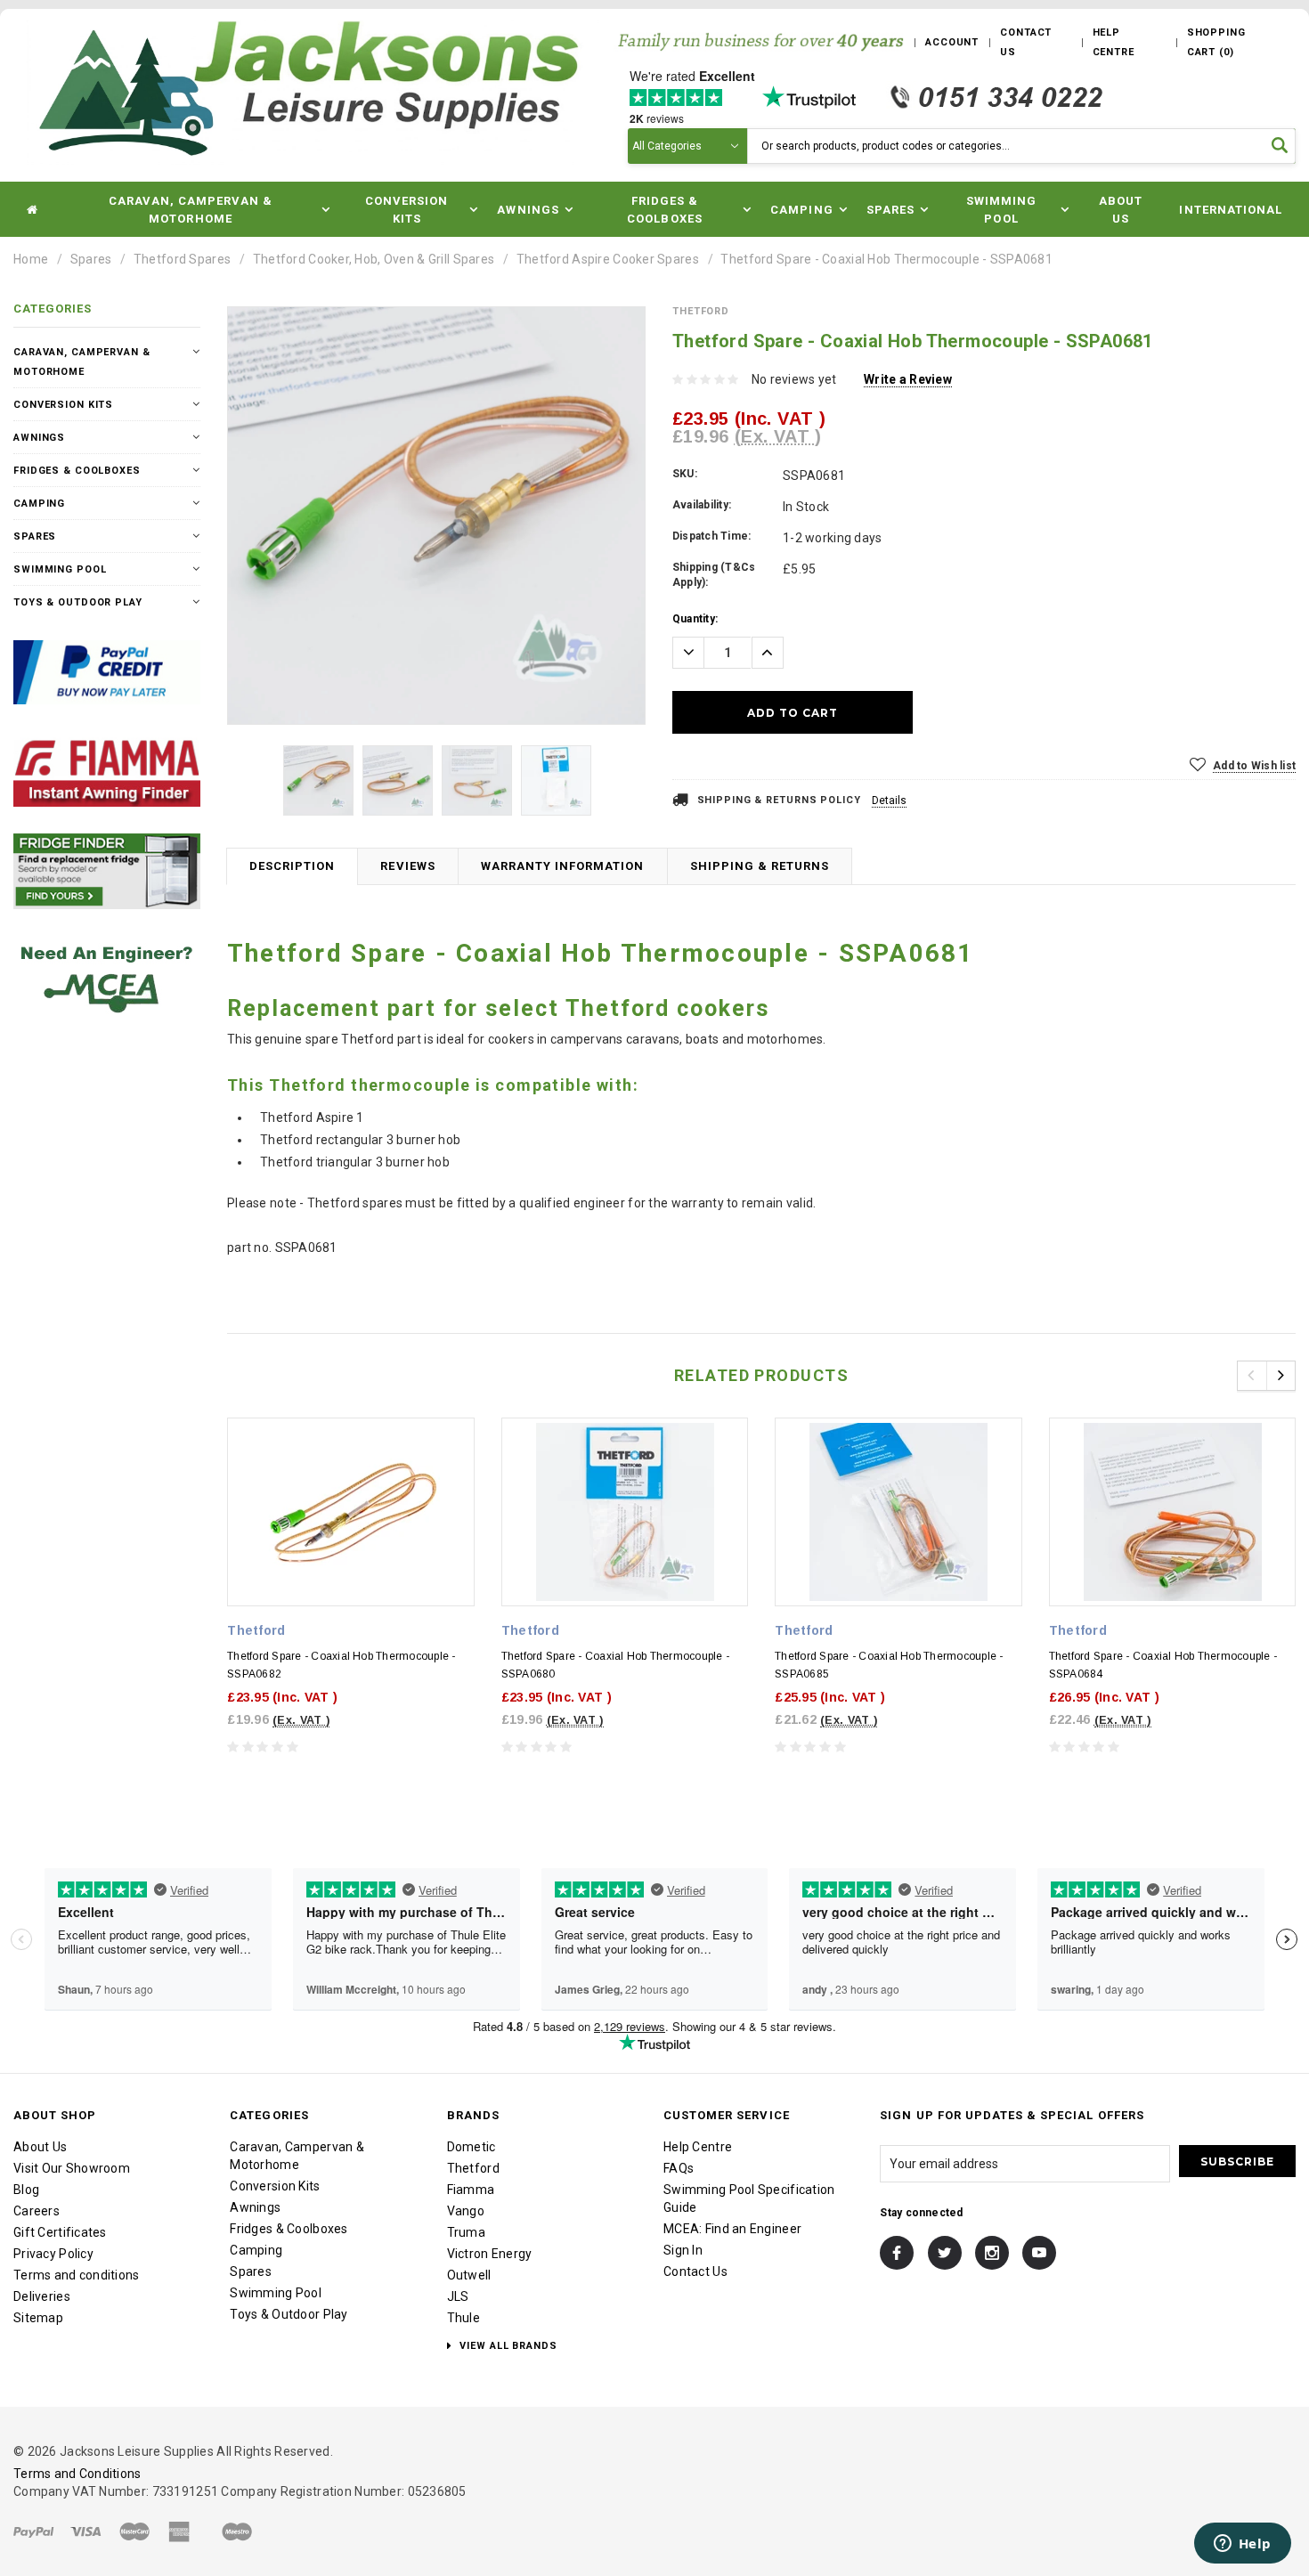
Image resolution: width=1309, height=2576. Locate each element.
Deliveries (42, 2296)
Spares (91, 259)
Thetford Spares (182, 259)
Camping (39, 504)
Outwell (469, 2275)
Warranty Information (563, 866)
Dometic (472, 2147)
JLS (458, 2296)
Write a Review (908, 379)
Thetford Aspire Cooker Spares (608, 259)
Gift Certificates (60, 2232)
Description (292, 866)
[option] (436, 516)
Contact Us (695, 2271)
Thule (463, 2318)
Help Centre (698, 2147)
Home (31, 259)
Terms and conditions (77, 2275)
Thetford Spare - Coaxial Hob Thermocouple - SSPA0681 (886, 259)
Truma (466, 2232)
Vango (466, 2211)
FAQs (679, 2168)
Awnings (39, 438)
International (1231, 210)
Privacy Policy (53, 2254)
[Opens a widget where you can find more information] (1242, 2545)
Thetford (473, 2168)
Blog (26, 2190)
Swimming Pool (60, 569)
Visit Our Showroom (72, 2168)
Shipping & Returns (760, 866)
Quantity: (695, 619)
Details (889, 800)
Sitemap (38, 2318)
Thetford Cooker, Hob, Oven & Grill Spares (374, 259)
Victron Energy (490, 2254)
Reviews (407, 866)
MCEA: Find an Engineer (732, 2229)
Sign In (683, 2250)
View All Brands (507, 2346)
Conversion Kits (63, 405)
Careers (37, 2211)
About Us (1121, 210)
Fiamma (471, 2190)
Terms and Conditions (77, 2474)
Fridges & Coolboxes (77, 471)
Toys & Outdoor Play (78, 602)
